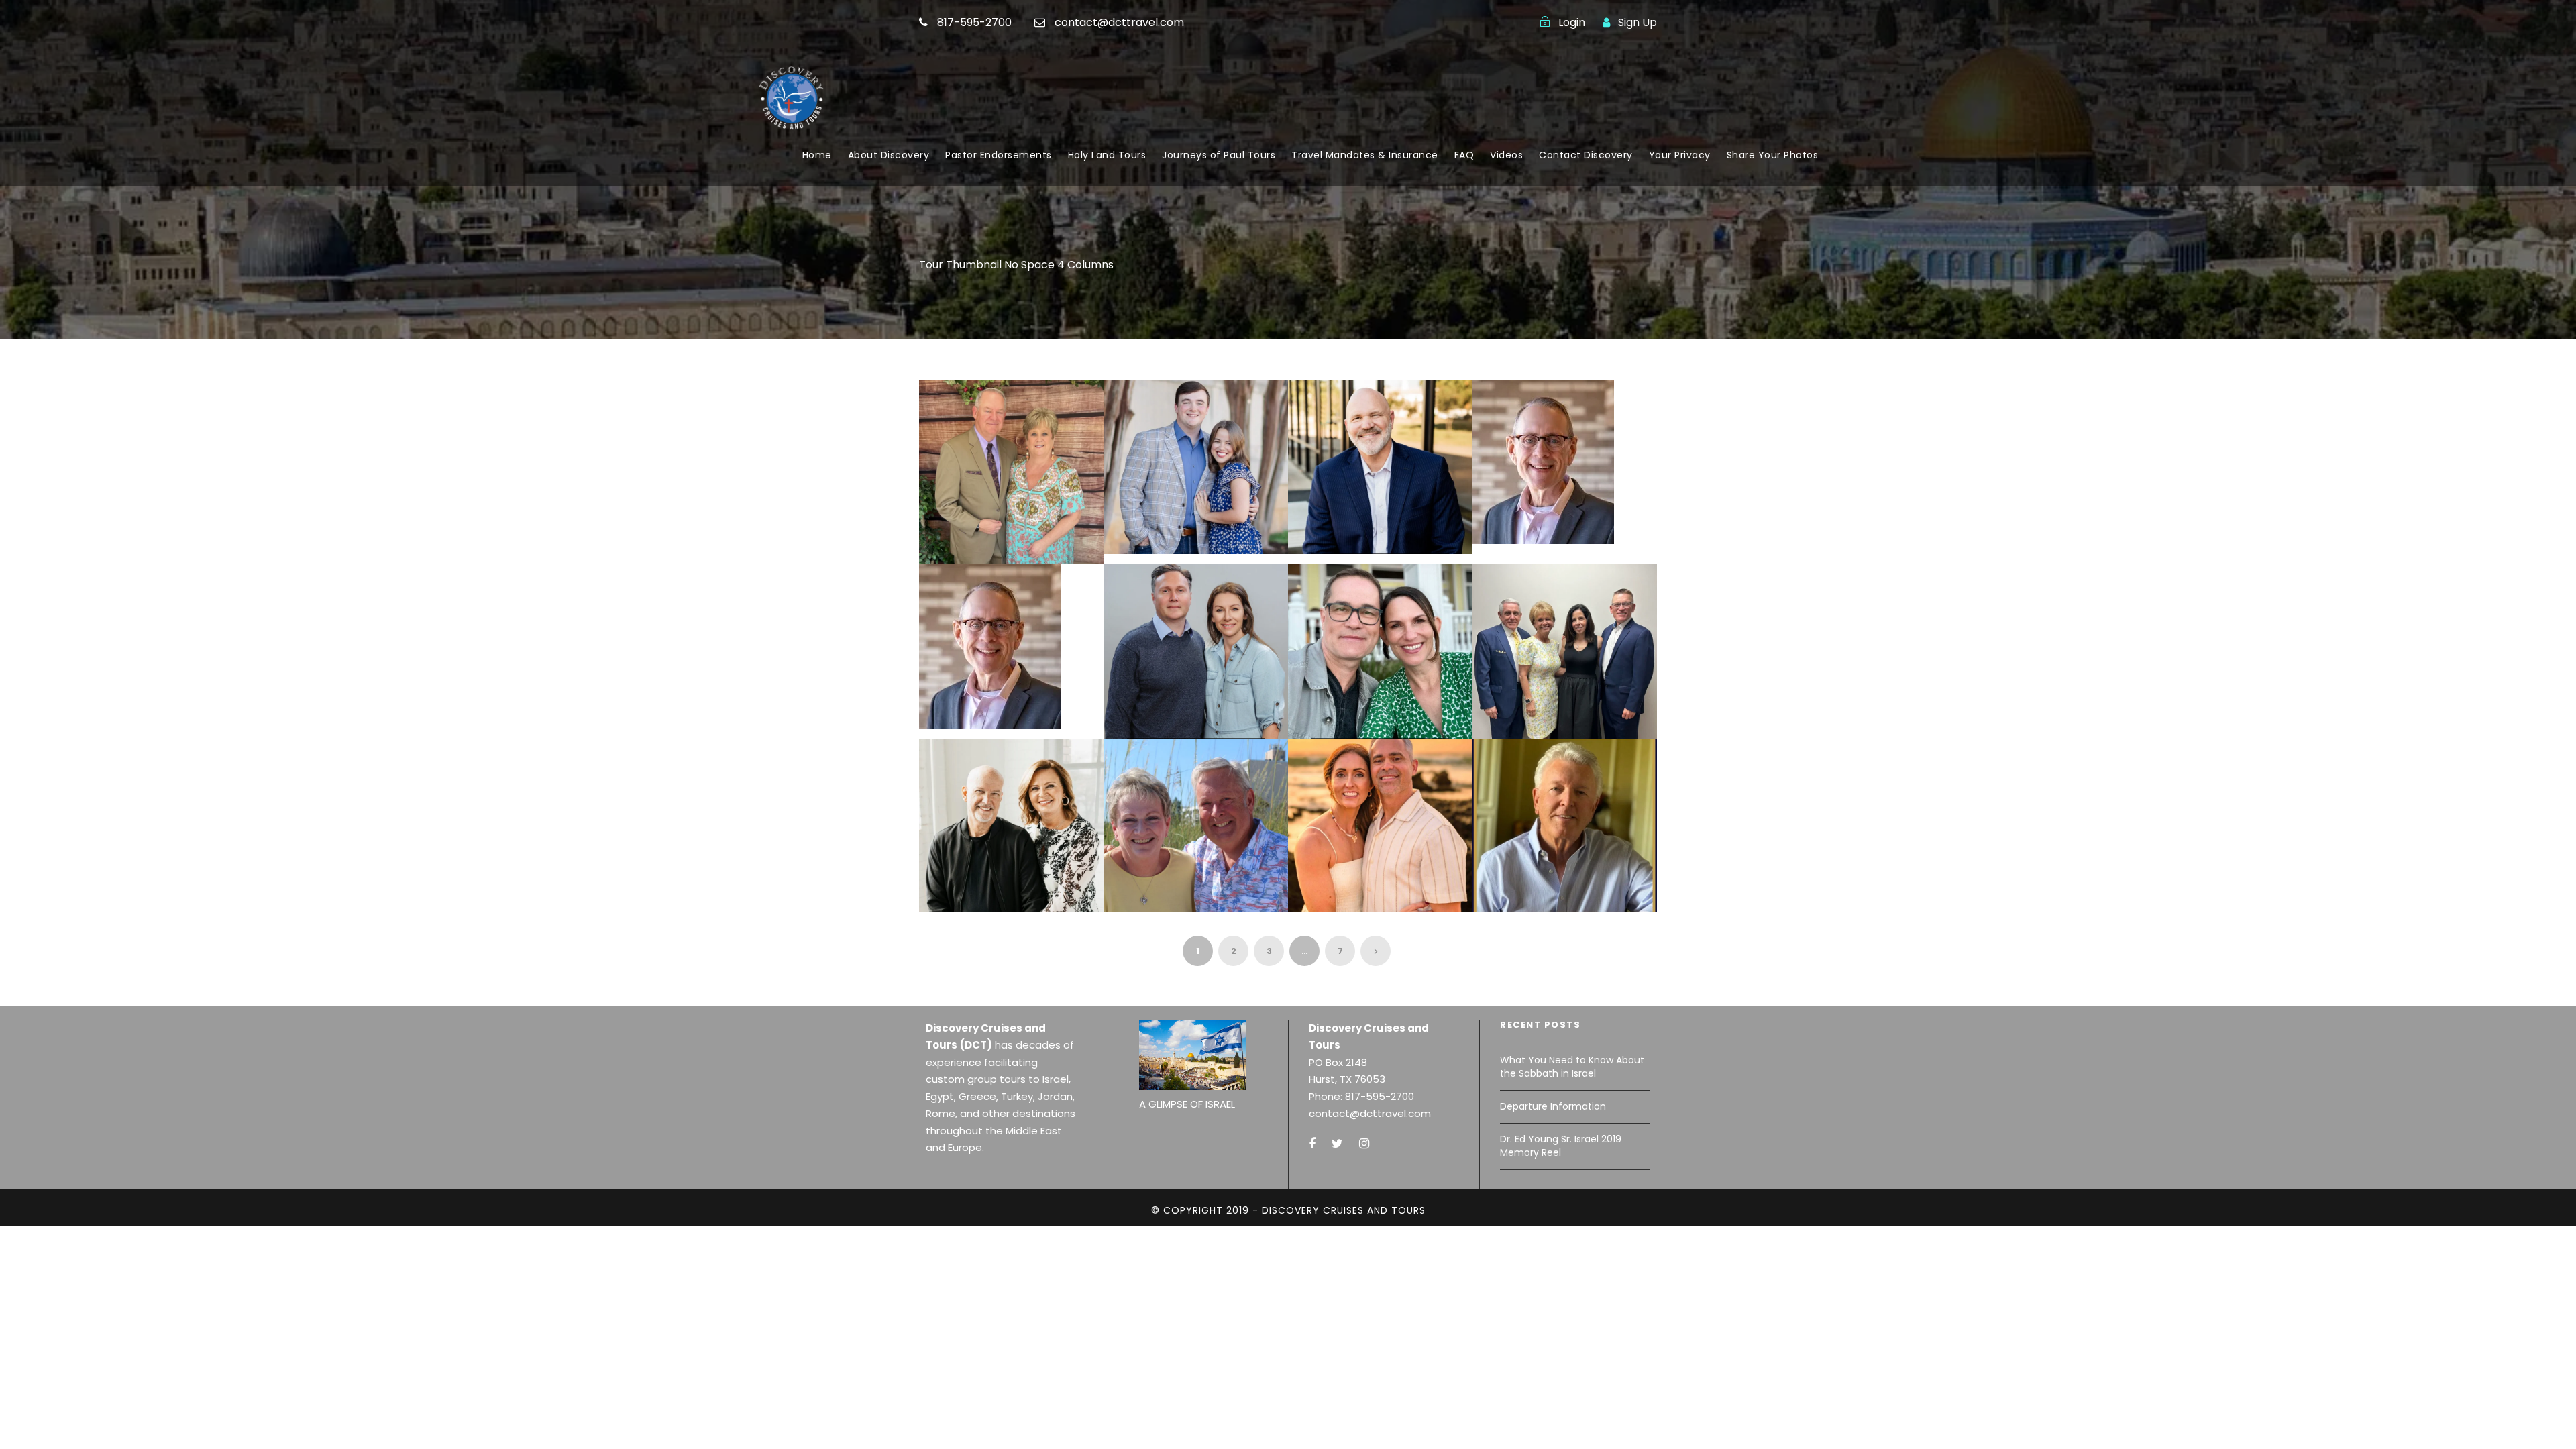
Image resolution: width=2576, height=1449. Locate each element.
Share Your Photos (1773, 155)
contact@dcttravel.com (1119, 22)
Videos (1506, 155)
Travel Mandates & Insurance (1365, 155)
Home (817, 155)
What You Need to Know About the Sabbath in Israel (1572, 1067)
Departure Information (1553, 1106)
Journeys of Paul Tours (1219, 155)
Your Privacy (1680, 155)
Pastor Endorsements (999, 155)
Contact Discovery (1586, 155)
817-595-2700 (974, 22)
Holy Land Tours (1107, 155)
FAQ (1464, 155)
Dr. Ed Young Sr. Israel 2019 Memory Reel (1561, 1146)
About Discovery (889, 155)
